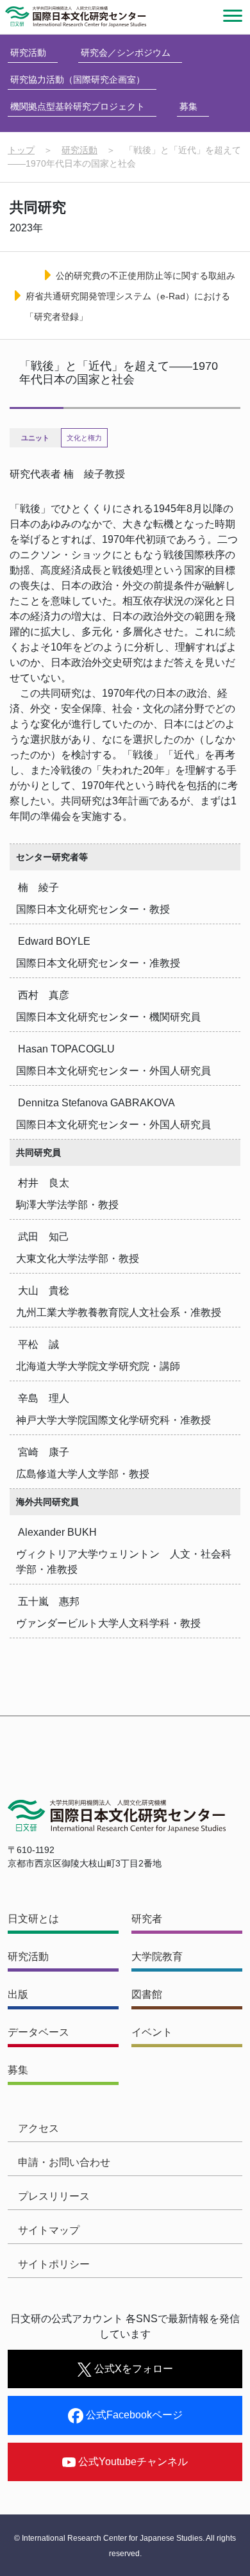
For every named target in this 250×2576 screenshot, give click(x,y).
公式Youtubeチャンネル (132, 2462)
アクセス (38, 2128)
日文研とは (33, 1919)
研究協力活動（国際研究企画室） (78, 79)
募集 (188, 106)
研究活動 (28, 53)
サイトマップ (49, 2230)
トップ (21, 150)
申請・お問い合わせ (64, 2162)
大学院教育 (157, 1957)
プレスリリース (54, 2196)
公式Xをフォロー (132, 2369)
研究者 (147, 1919)
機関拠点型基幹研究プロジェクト (78, 106)
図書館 (147, 1994)
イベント (152, 2032)
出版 (18, 1994)
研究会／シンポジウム (126, 53)
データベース (38, 2032)
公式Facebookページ (133, 2415)
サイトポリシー (54, 2264)
